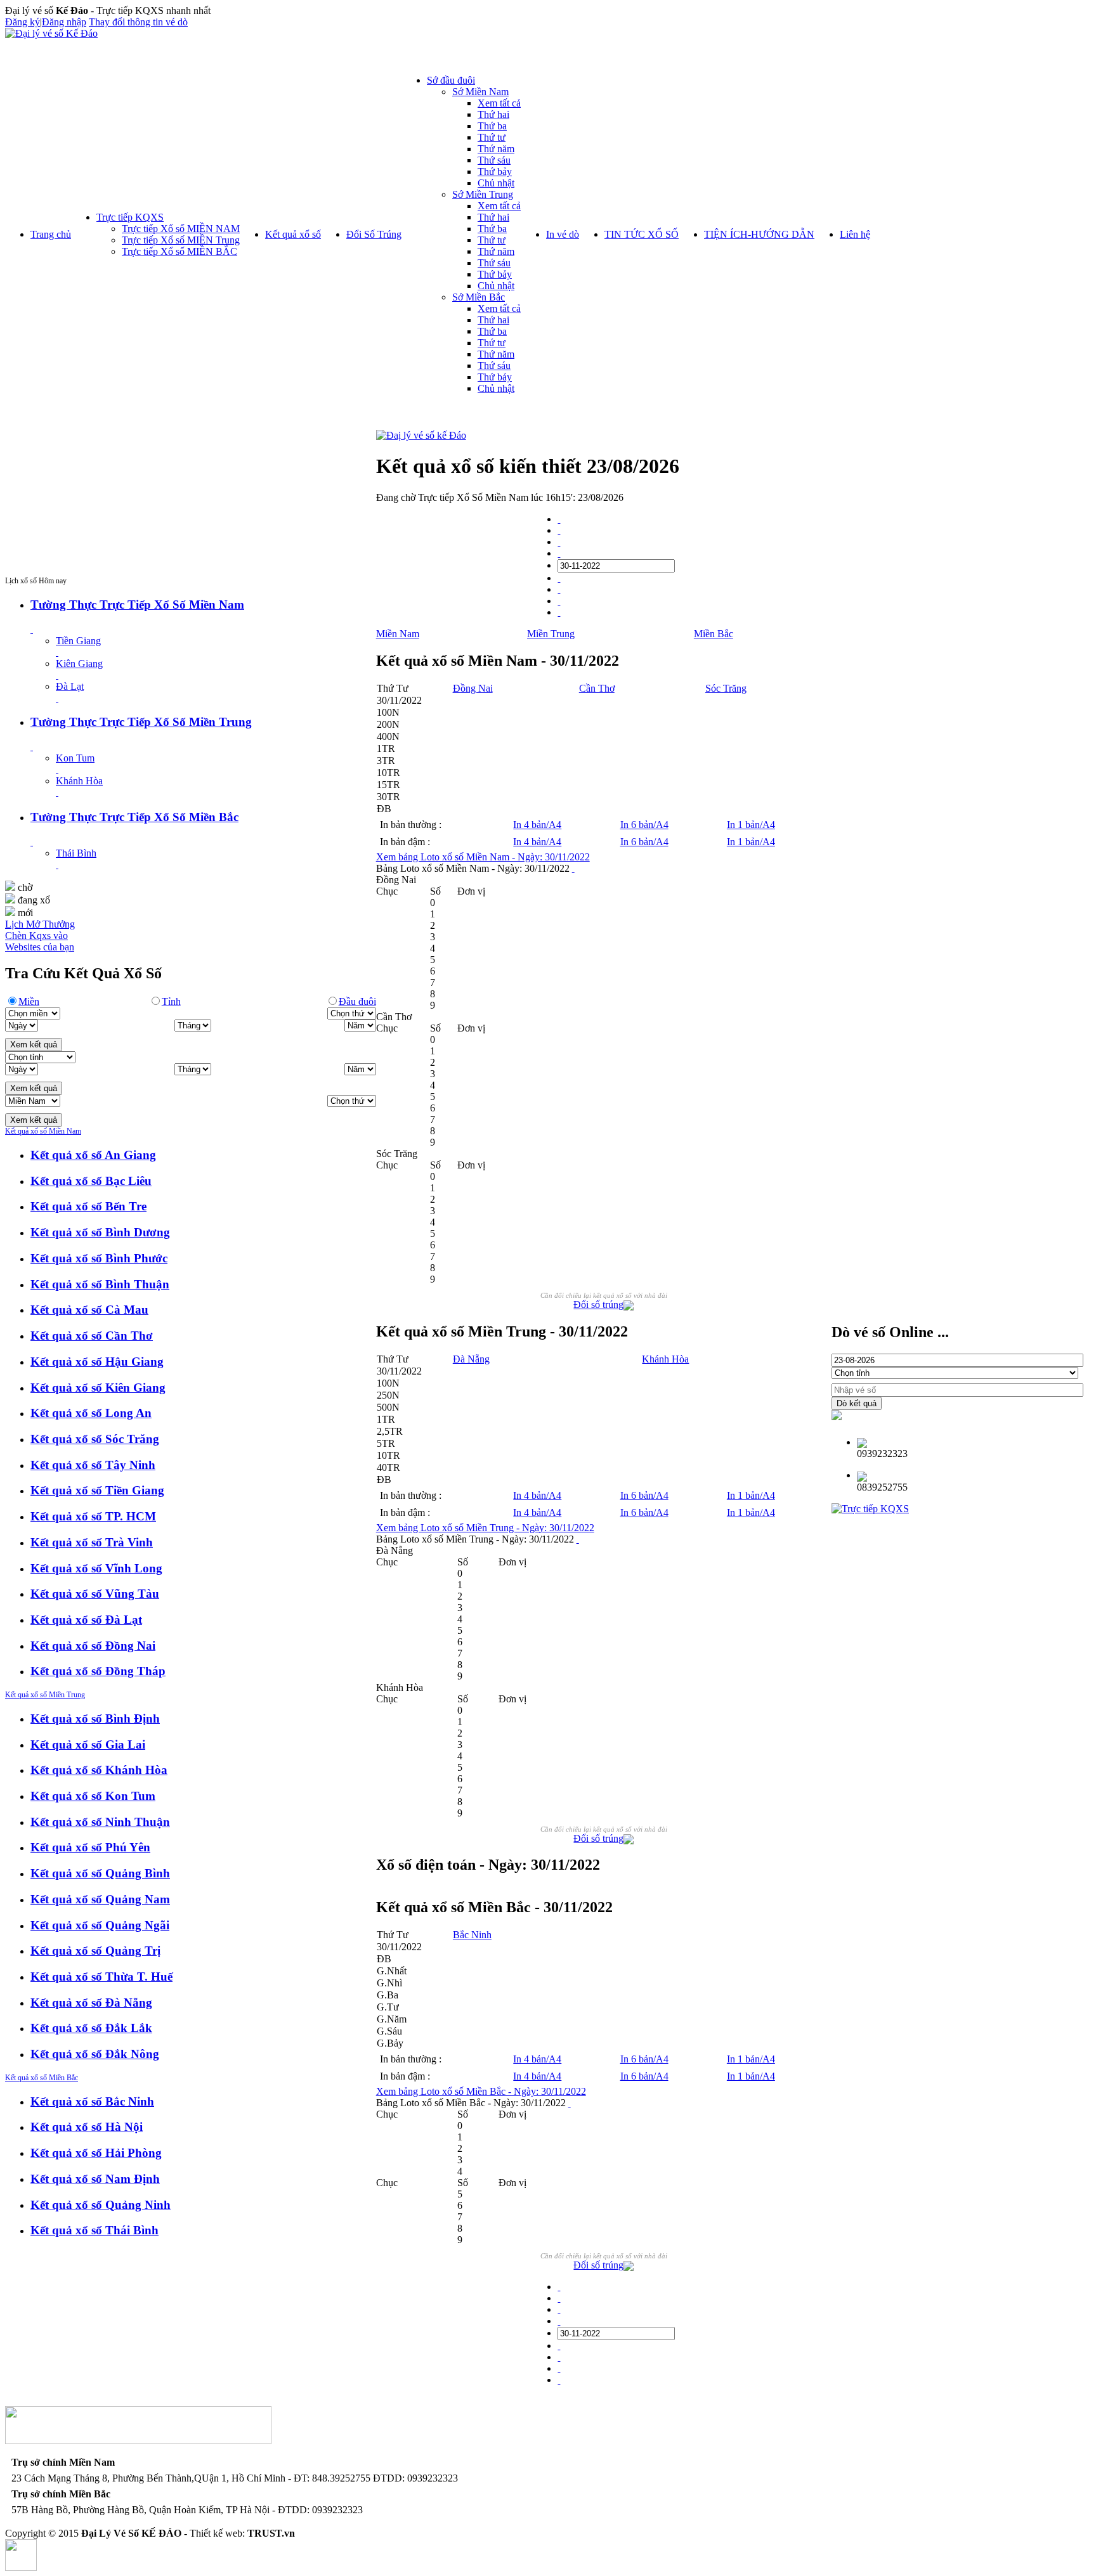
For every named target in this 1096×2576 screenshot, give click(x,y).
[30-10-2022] (559, 530)
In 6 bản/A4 (644, 825)
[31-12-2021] (559, 601)
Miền (29, 1001)
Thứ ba (492, 126)
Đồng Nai (473, 688)
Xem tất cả (499, 103)
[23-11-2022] (559, 542)
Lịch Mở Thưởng (40, 924)
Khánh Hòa (79, 781)
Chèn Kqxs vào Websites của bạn (40, 941)
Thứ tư (492, 137)
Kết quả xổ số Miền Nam (43, 1131)
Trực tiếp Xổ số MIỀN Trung (181, 240)
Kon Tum (75, 758)
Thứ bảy (495, 172)
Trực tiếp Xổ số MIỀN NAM (181, 229)
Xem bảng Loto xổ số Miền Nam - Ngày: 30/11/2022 (483, 857)
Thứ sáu (494, 160)
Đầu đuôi (357, 1001)
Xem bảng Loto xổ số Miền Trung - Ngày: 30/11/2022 (485, 1528)
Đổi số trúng (598, 1304)
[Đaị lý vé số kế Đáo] (421, 435)
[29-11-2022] (559, 553)
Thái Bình (76, 853)
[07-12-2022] (559, 589)
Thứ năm (496, 149)
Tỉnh (171, 1001)
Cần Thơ (597, 688)
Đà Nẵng (471, 1359)
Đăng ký (23, 22)
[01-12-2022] (559, 578)
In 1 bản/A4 (751, 825)
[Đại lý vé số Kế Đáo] (51, 33)
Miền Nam (398, 634)
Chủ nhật (496, 183)
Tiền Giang (78, 641)
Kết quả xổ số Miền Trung (45, 1695)
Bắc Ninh (472, 1935)
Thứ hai (493, 114)
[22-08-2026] (559, 612)
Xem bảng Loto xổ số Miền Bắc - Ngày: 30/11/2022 (481, 2091)
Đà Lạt (70, 686)
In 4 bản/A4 (537, 825)
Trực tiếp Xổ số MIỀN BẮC (179, 251)
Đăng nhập (64, 22)
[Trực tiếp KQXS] (870, 1509)
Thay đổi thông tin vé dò (138, 22)
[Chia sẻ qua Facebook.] (629, 1307)
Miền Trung (551, 634)
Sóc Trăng (726, 688)
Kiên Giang (79, 663)
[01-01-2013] (559, 519)
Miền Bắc (714, 634)
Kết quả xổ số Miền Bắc (42, 2078)
